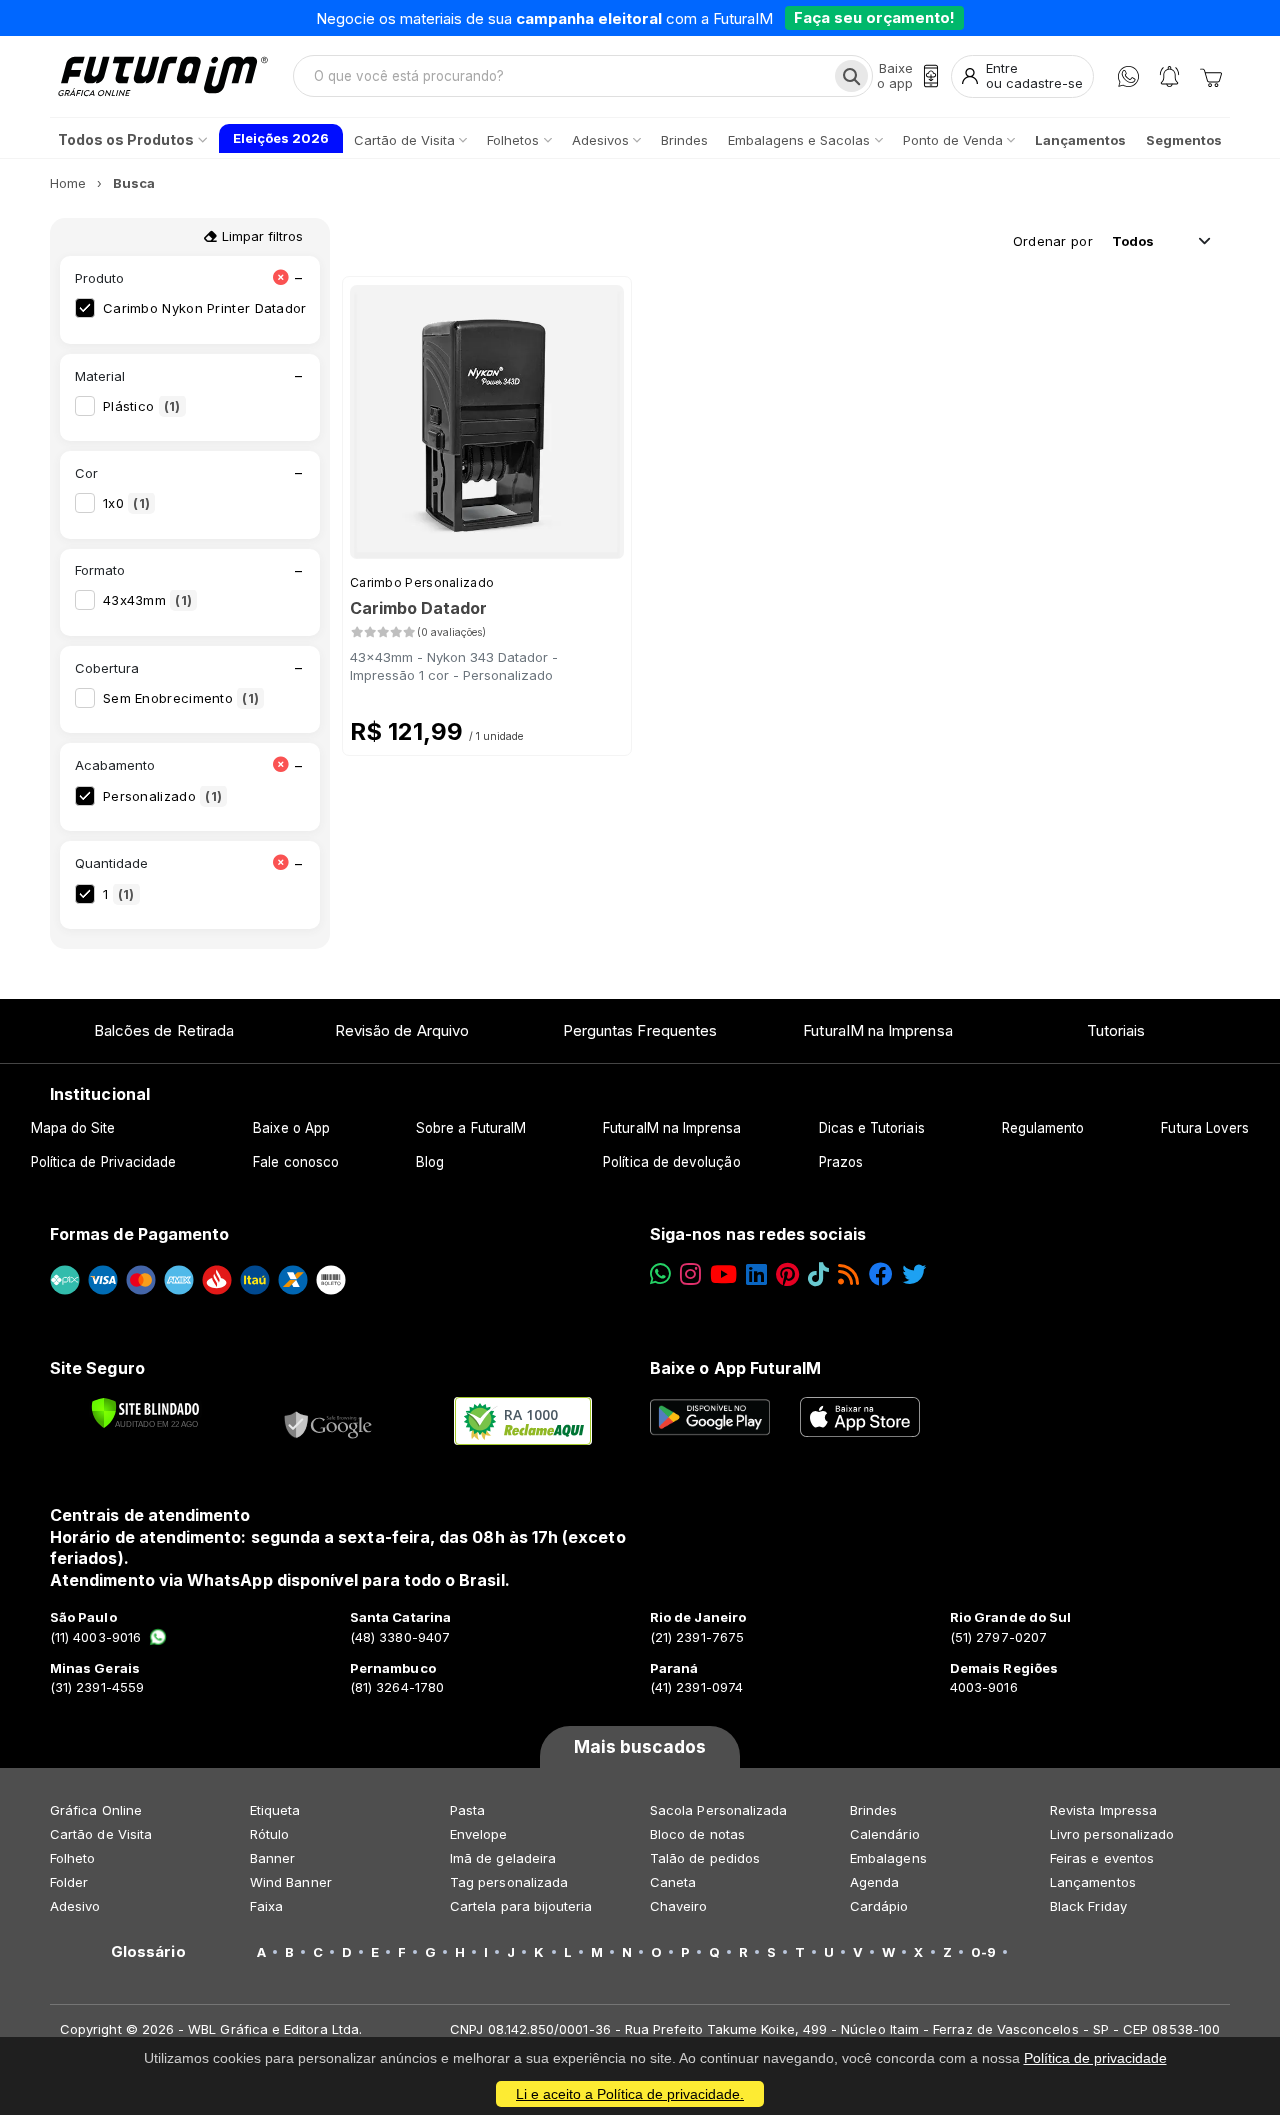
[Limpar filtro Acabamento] (280, 765)
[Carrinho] (1211, 76)
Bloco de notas (697, 1834)
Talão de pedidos (705, 1858)
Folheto (72, 1858)
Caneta (673, 1882)
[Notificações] (1169, 76)
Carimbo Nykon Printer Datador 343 (232, 308)
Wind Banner (291, 1882)
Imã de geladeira (503, 1858)
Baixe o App (291, 1128)
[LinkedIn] (756, 1274)
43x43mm (147, 600)
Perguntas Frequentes (640, 1030)
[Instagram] (690, 1274)
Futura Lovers (1205, 1128)
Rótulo (269, 1834)
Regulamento (1043, 1128)
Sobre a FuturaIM (471, 1128)
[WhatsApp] (1128, 76)
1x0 (126, 503)
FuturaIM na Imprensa (877, 1030)
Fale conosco (296, 1162)
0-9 (983, 1952)
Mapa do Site (73, 1128)
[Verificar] (145, 1413)
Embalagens (888, 1858)
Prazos (841, 1162)
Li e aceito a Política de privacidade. (630, 2094)
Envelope (479, 1834)
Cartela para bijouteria (521, 1906)
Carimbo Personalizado (422, 582)
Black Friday (1088, 1906)
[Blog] (848, 1274)
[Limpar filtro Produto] (280, 278)
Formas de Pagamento (139, 1234)
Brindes (873, 1810)
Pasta (467, 1810)
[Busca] (851, 76)
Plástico (142, 406)
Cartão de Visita (101, 1834)
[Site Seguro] (329, 1421)
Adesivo (75, 1906)
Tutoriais (1116, 1030)
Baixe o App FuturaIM (735, 1368)
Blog (430, 1162)
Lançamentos (1093, 1882)
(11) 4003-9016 (95, 1637)
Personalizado (162, 796)
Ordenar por (1053, 241)
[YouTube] (723, 1274)
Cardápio (879, 1906)
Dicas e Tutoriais (872, 1128)
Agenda (874, 1882)
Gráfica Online (96, 1810)
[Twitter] (914, 1274)
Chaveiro (679, 1906)
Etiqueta (275, 1810)
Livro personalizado (1112, 1834)
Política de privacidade (1095, 2058)
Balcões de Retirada (164, 1030)
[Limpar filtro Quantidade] (280, 863)
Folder (69, 1882)
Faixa (266, 1906)
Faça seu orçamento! (874, 17)
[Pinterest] (787, 1274)
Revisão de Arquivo (402, 1030)
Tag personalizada (509, 1882)
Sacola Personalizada (718, 1810)
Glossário (148, 1952)
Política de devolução (671, 1162)
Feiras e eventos (1102, 1858)
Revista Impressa (1103, 1810)
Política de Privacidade (104, 1162)
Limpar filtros (260, 236)
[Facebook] (881, 1274)
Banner (272, 1858)
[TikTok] (818, 1274)
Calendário (885, 1834)
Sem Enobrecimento (181, 698)
